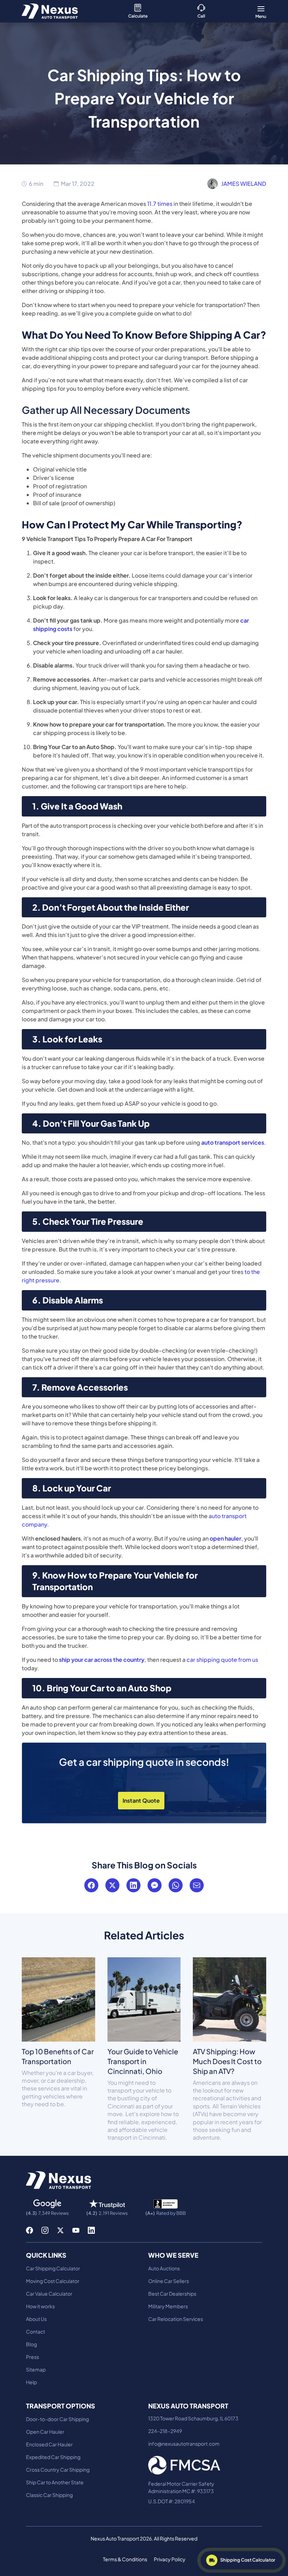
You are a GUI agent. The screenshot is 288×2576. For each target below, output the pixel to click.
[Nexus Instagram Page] (45, 2230)
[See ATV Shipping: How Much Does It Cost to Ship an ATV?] (230, 1999)
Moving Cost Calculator (53, 2281)
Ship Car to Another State (55, 2482)
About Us (36, 2319)
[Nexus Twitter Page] (60, 2230)
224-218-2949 (165, 2431)
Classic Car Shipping (49, 2495)
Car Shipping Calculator (53, 2268)
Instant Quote (141, 1800)
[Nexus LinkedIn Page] (91, 2230)
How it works (40, 2306)
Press (32, 2357)
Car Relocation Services (176, 2319)
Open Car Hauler (45, 2432)
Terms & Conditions (125, 2559)
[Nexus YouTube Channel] (76, 2230)
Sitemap (36, 2369)
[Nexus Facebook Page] (30, 2230)
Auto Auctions (164, 2268)
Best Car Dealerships (172, 2294)
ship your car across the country (102, 1660)
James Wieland (244, 184)
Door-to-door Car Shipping (57, 2419)
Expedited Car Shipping (53, 2457)
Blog (31, 2344)
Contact (35, 2331)
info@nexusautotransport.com (184, 2444)
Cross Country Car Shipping (58, 2470)
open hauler (225, 1538)
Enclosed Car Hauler (49, 2444)
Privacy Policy (170, 2559)
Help (31, 2382)
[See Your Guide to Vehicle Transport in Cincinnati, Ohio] (144, 1999)
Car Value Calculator (49, 2294)
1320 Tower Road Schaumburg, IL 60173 (193, 2418)
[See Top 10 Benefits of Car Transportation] (58, 1999)
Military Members (168, 2306)
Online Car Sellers (169, 2281)
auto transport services (233, 1142)
